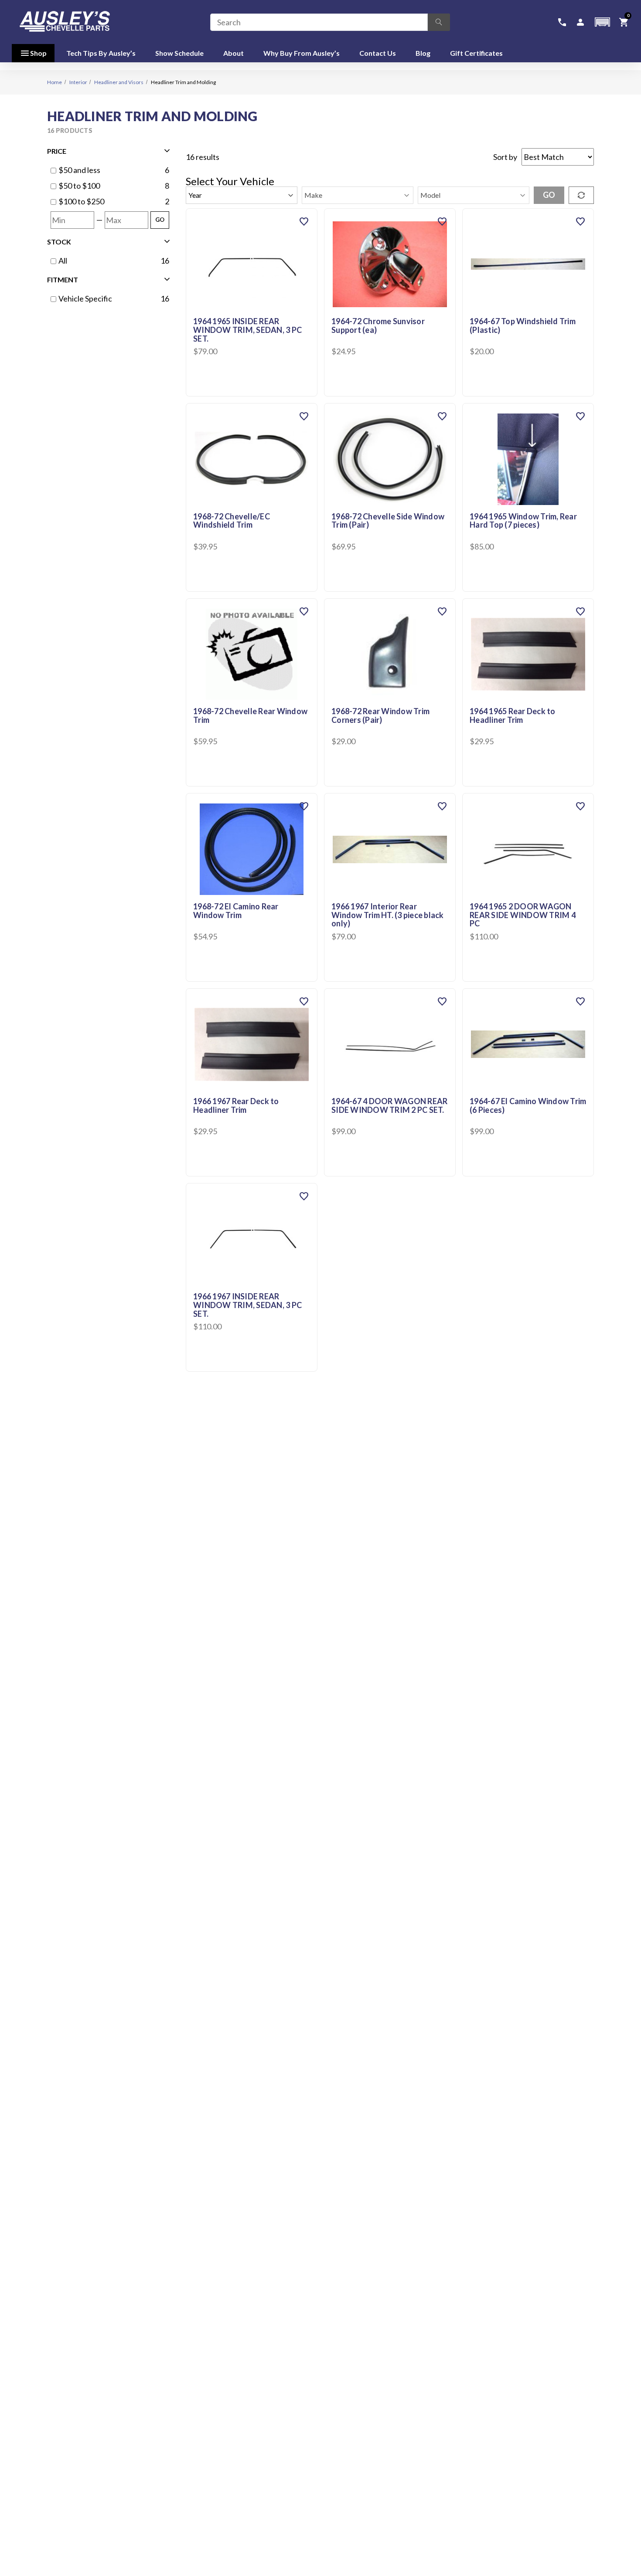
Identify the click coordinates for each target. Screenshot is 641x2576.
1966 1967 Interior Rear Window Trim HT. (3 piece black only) (388, 915)
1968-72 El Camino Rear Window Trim (236, 911)
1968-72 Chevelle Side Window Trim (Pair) (388, 521)
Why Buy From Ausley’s (302, 53)
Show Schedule (179, 53)
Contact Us (378, 53)
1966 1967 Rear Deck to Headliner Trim (236, 1106)
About (234, 53)
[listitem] (110, 170)
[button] (602, 22)
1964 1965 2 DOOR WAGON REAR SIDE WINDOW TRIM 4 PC (523, 915)
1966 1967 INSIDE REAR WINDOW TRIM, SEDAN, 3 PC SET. (247, 1305)
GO (160, 220)
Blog (423, 53)
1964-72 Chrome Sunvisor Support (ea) (378, 326)
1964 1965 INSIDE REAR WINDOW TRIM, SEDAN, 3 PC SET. (247, 330)
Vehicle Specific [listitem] (85, 298)
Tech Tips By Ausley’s (101, 53)
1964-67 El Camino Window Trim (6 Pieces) (528, 1106)
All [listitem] (63, 261)
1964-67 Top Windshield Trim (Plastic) (523, 326)
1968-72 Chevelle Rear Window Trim (250, 716)
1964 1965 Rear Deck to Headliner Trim (513, 716)
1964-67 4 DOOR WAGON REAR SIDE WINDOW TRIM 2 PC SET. (389, 1106)
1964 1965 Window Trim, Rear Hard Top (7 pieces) (523, 521)
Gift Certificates (476, 53)
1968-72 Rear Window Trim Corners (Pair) (380, 716)
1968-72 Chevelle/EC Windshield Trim (232, 521)
